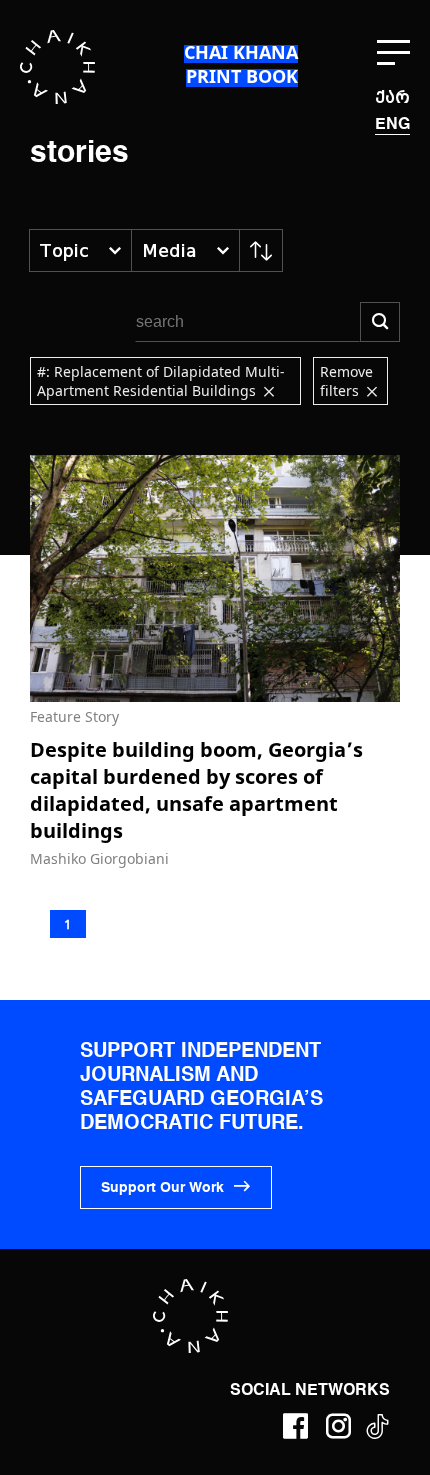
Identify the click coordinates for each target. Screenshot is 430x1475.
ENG (392, 125)
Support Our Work (162, 1188)
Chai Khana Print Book (241, 64)
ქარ (392, 97)
